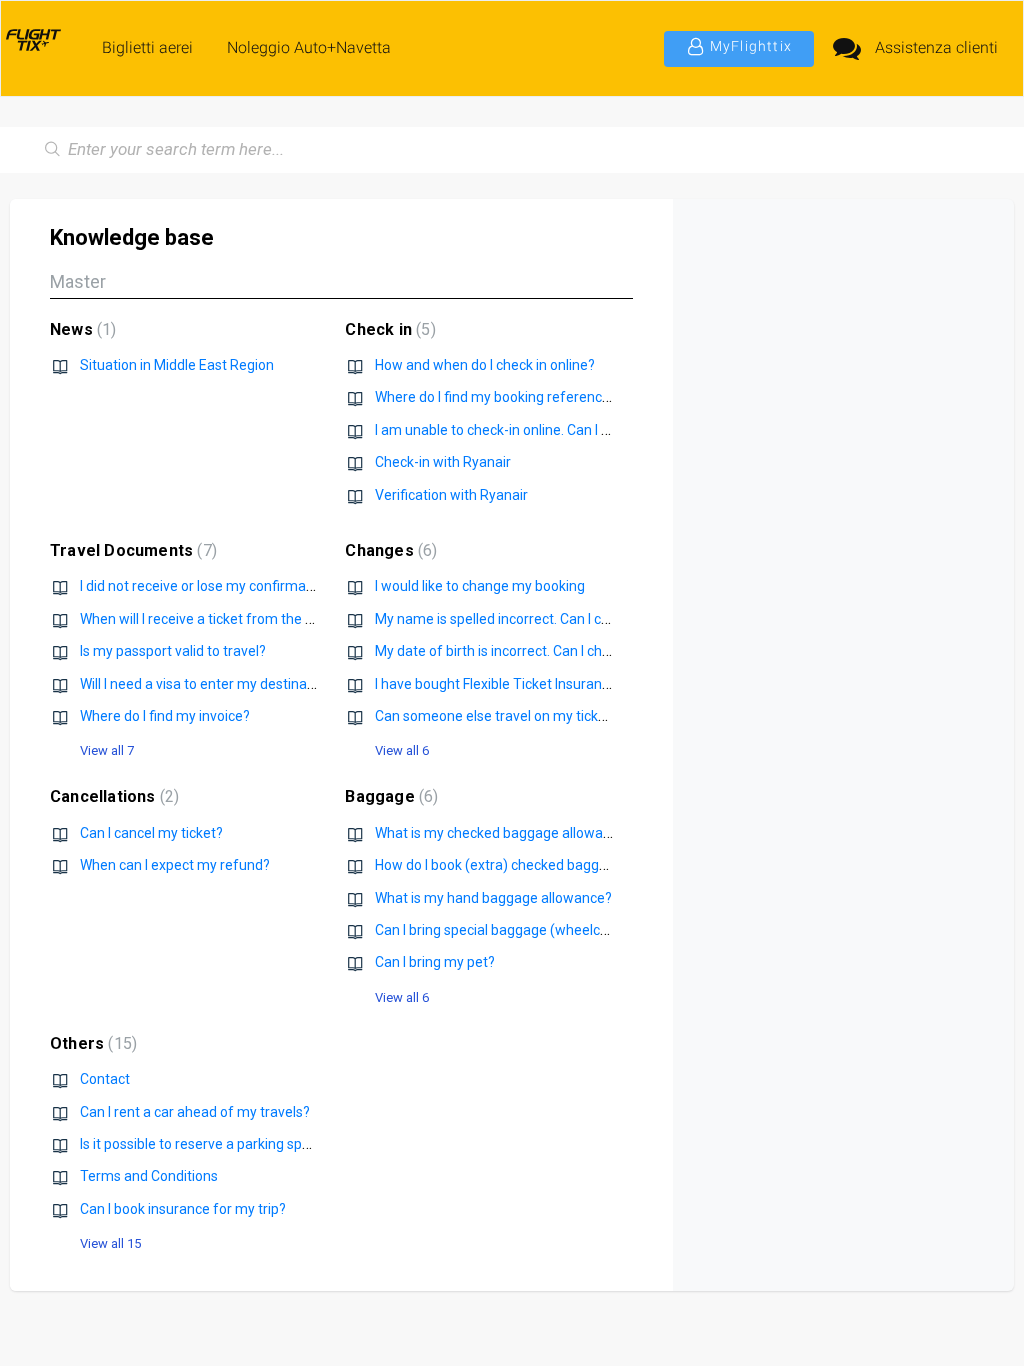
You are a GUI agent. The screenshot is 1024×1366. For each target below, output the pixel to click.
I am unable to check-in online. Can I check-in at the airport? (560, 430)
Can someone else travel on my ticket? (496, 716)
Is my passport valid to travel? (173, 651)
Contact (105, 1079)
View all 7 (107, 750)
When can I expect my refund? (175, 865)
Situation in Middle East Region (177, 365)
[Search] (53, 150)
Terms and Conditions (149, 1176)
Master (78, 281)
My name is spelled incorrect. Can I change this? (524, 619)
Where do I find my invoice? (165, 716)
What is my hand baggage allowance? (493, 898)
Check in (387, 329)
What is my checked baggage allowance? (504, 833)
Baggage (389, 796)
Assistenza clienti (936, 47)
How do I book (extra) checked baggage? (502, 865)
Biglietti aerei (147, 47)
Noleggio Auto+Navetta (309, 47)
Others (91, 1043)
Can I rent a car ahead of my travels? (195, 1112)
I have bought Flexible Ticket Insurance (496, 684)
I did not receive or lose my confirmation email (224, 586)
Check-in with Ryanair (443, 462)
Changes (388, 550)
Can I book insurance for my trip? (183, 1209)
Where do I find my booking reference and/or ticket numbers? (568, 397)
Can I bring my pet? (435, 962)
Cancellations (112, 796)
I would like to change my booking (480, 586)
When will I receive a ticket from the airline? (215, 619)
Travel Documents (131, 550)
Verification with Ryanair (451, 495)
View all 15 (110, 1243)
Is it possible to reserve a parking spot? (201, 1144)
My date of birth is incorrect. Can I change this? (521, 651)
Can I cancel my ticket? (151, 833)
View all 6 (402, 750)
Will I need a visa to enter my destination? (209, 684)
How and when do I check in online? (485, 365)
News (80, 329)
